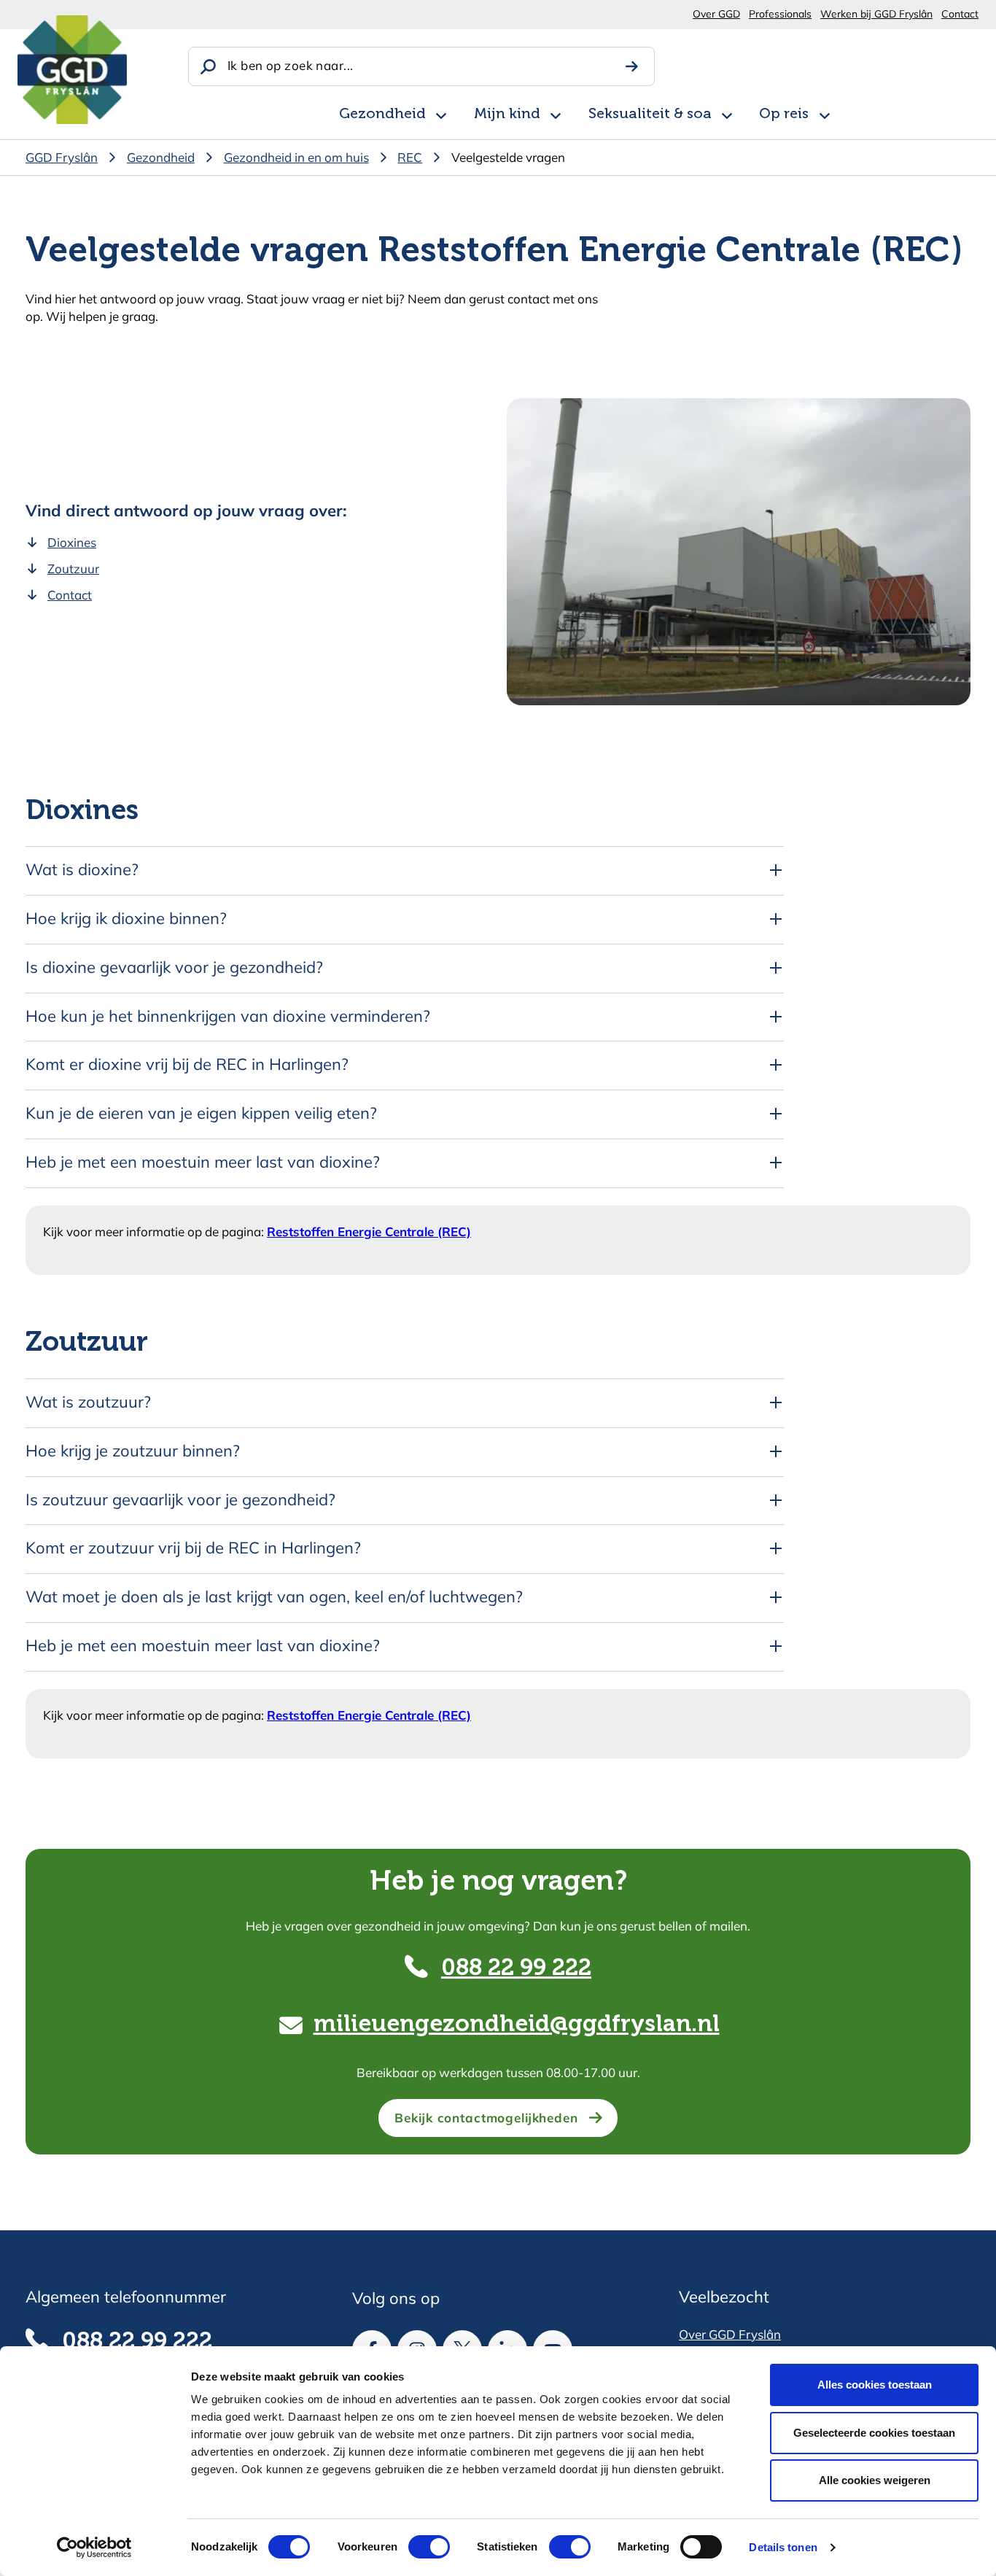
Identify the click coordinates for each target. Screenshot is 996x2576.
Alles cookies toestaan (875, 2385)
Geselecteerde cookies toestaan (874, 2433)
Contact (960, 14)
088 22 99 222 (516, 1968)
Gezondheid (382, 115)
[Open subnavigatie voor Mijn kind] (556, 113)
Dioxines (72, 542)
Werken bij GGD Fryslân (876, 14)
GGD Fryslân (62, 157)
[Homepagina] (72, 70)
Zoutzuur (73, 569)
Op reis (784, 115)
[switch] (416, 2547)
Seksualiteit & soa (650, 115)
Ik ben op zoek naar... (290, 65)
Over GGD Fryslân (730, 2334)
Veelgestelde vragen (508, 157)
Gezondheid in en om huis (296, 157)
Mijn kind (507, 115)
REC (410, 157)
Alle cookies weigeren (875, 2480)
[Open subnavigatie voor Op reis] (825, 113)
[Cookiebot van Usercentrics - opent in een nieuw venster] (94, 2548)
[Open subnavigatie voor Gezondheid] (441, 113)
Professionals (780, 14)
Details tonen (783, 2547)
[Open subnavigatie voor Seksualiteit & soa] (727, 113)
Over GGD (716, 14)
